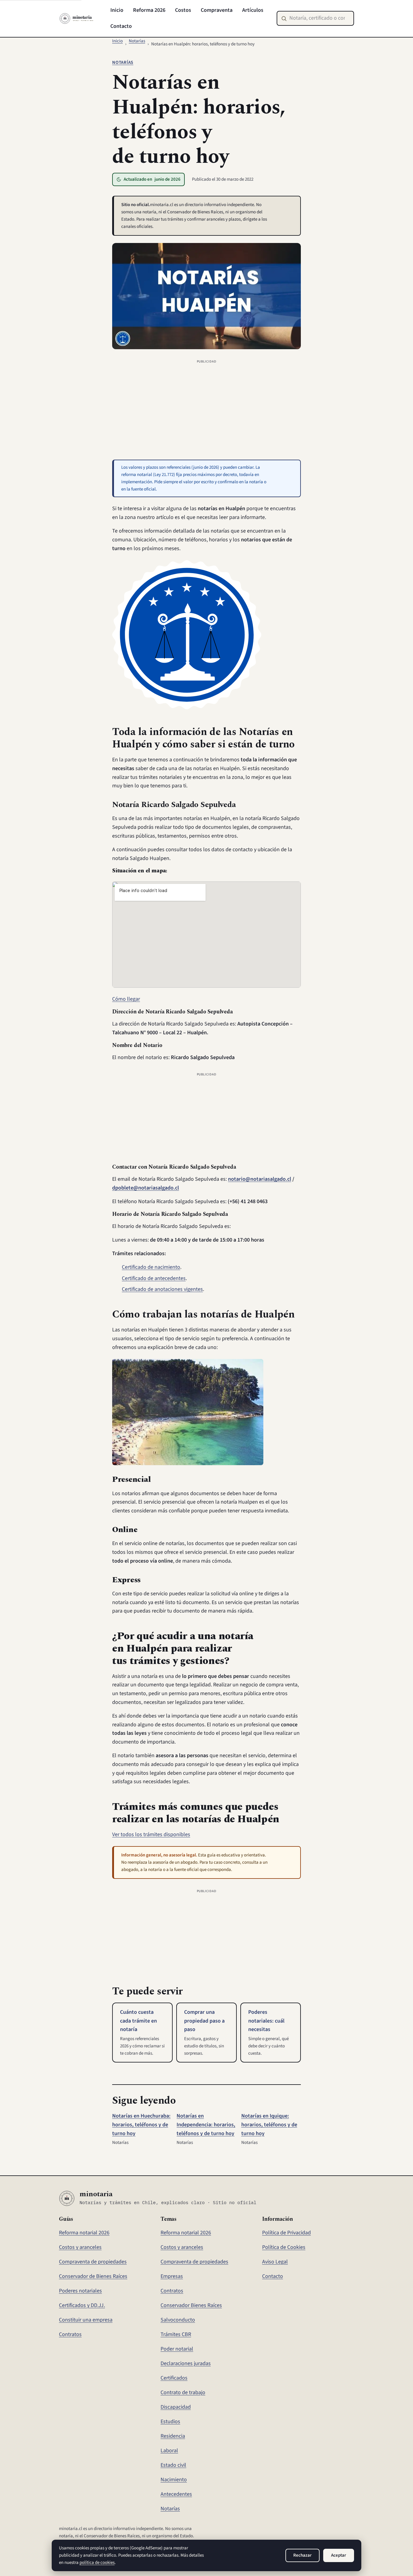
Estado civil (173, 2465)
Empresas (172, 2276)
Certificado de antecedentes (154, 1278)
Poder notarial (177, 2349)
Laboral (169, 2451)
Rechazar (302, 2555)
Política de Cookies (284, 2247)
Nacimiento (174, 2480)
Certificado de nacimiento (151, 1267)
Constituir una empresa (86, 2320)
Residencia (173, 2436)
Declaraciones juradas (186, 2363)
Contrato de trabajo (183, 2392)
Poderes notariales (80, 2291)
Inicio (117, 10)
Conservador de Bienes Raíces (93, 2276)
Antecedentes (176, 2494)
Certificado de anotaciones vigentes (162, 1289)
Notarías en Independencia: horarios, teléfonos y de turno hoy (206, 2125)
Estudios (170, 2422)
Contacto (121, 26)
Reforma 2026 (149, 10)
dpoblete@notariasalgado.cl (146, 1188)
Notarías (137, 41)
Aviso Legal (275, 2262)
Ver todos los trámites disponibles (151, 1834)
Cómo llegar (126, 999)
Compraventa (217, 10)
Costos (183, 10)
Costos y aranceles (80, 2247)
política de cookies (97, 2563)
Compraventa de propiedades (93, 2262)
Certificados (174, 2378)
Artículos (253, 10)
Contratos (70, 2334)
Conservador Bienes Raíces (191, 2305)
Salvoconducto (178, 2320)
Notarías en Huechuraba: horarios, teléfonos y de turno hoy (141, 2125)
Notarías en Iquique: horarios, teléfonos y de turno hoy (269, 2125)
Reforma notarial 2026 (84, 2233)
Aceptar (339, 2555)
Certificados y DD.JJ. (82, 2305)
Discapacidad (176, 2407)
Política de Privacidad (286, 2233)
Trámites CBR (176, 2334)
